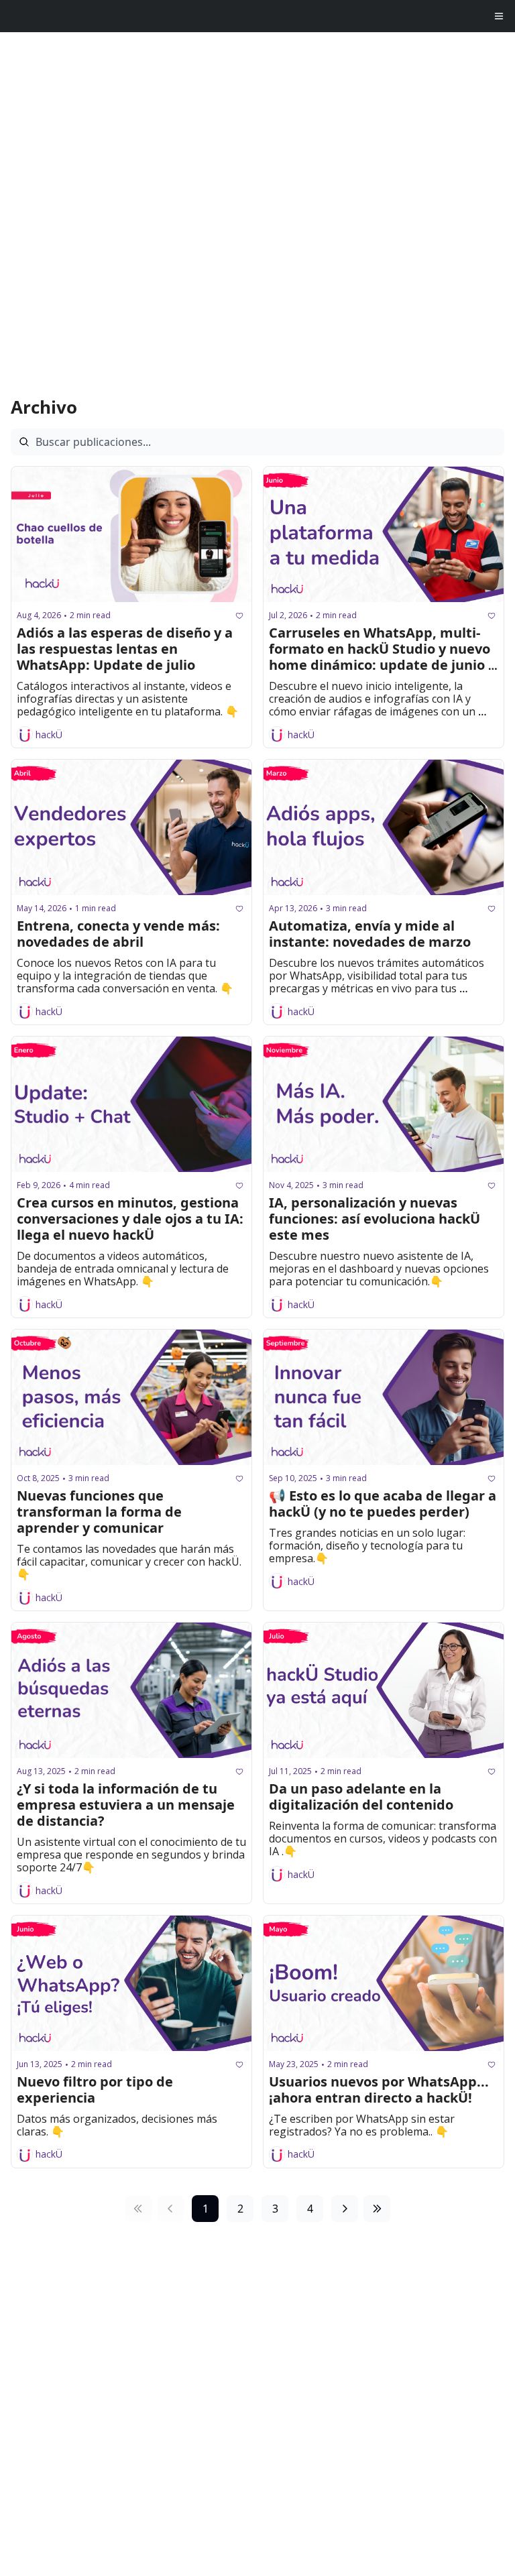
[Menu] (499, 16)
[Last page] (377, 2209)
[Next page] (345, 2209)
